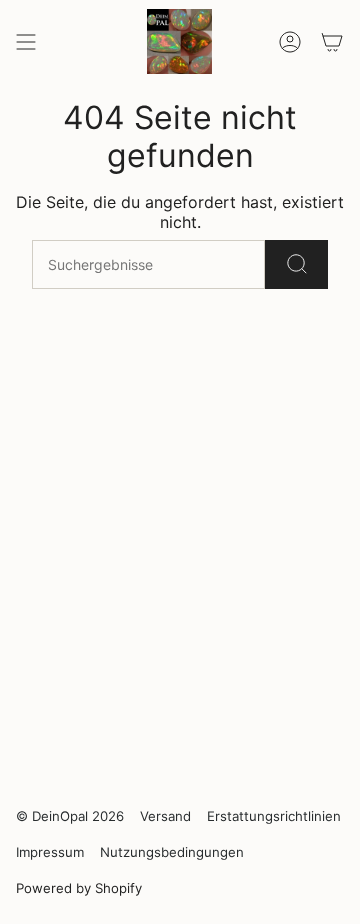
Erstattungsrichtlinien (274, 816)
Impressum (50, 852)
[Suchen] (296, 264)
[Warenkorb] (332, 41)
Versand (165, 816)
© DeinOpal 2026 (70, 816)
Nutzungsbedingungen (172, 852)
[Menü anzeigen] (26, 41)
